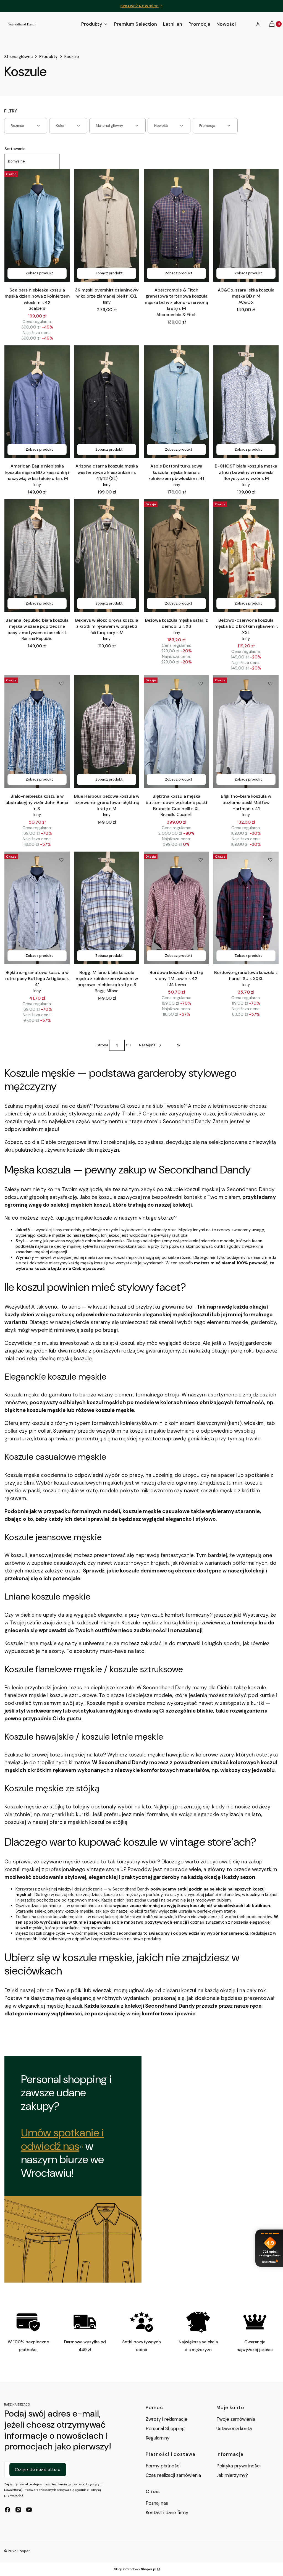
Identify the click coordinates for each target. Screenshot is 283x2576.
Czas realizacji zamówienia (173, 2475)
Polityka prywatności (239, 2466)
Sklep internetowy (135, 2569)
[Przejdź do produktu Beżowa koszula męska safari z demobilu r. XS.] (176, 556)
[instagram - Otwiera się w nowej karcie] (18, 2510)
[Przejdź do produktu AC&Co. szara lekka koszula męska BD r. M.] (246, 225)
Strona (103, 1045)
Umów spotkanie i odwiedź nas (62, 2139)
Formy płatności (163, 2466)
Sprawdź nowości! (140, 6)
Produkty (49, 57)
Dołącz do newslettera (38, 2470)
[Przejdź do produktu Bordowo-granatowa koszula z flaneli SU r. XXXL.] (246, 908)
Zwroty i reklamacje (167, 2419)
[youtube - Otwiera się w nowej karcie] (29, 2510)
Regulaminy (158, 2438)
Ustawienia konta (234, 2428)
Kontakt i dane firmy (167, 2512)
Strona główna (18, 57)
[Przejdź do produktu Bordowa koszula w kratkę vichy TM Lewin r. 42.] (176, 908)
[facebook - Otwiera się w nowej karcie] (7, 2510)
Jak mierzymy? (232, 2475)
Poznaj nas (157, 2503)
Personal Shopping (165, 2428)
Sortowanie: (15, 149)
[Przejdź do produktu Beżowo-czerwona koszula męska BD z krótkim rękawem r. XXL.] (246, 556)
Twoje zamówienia (236, 2419)
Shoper (24, 2551)
